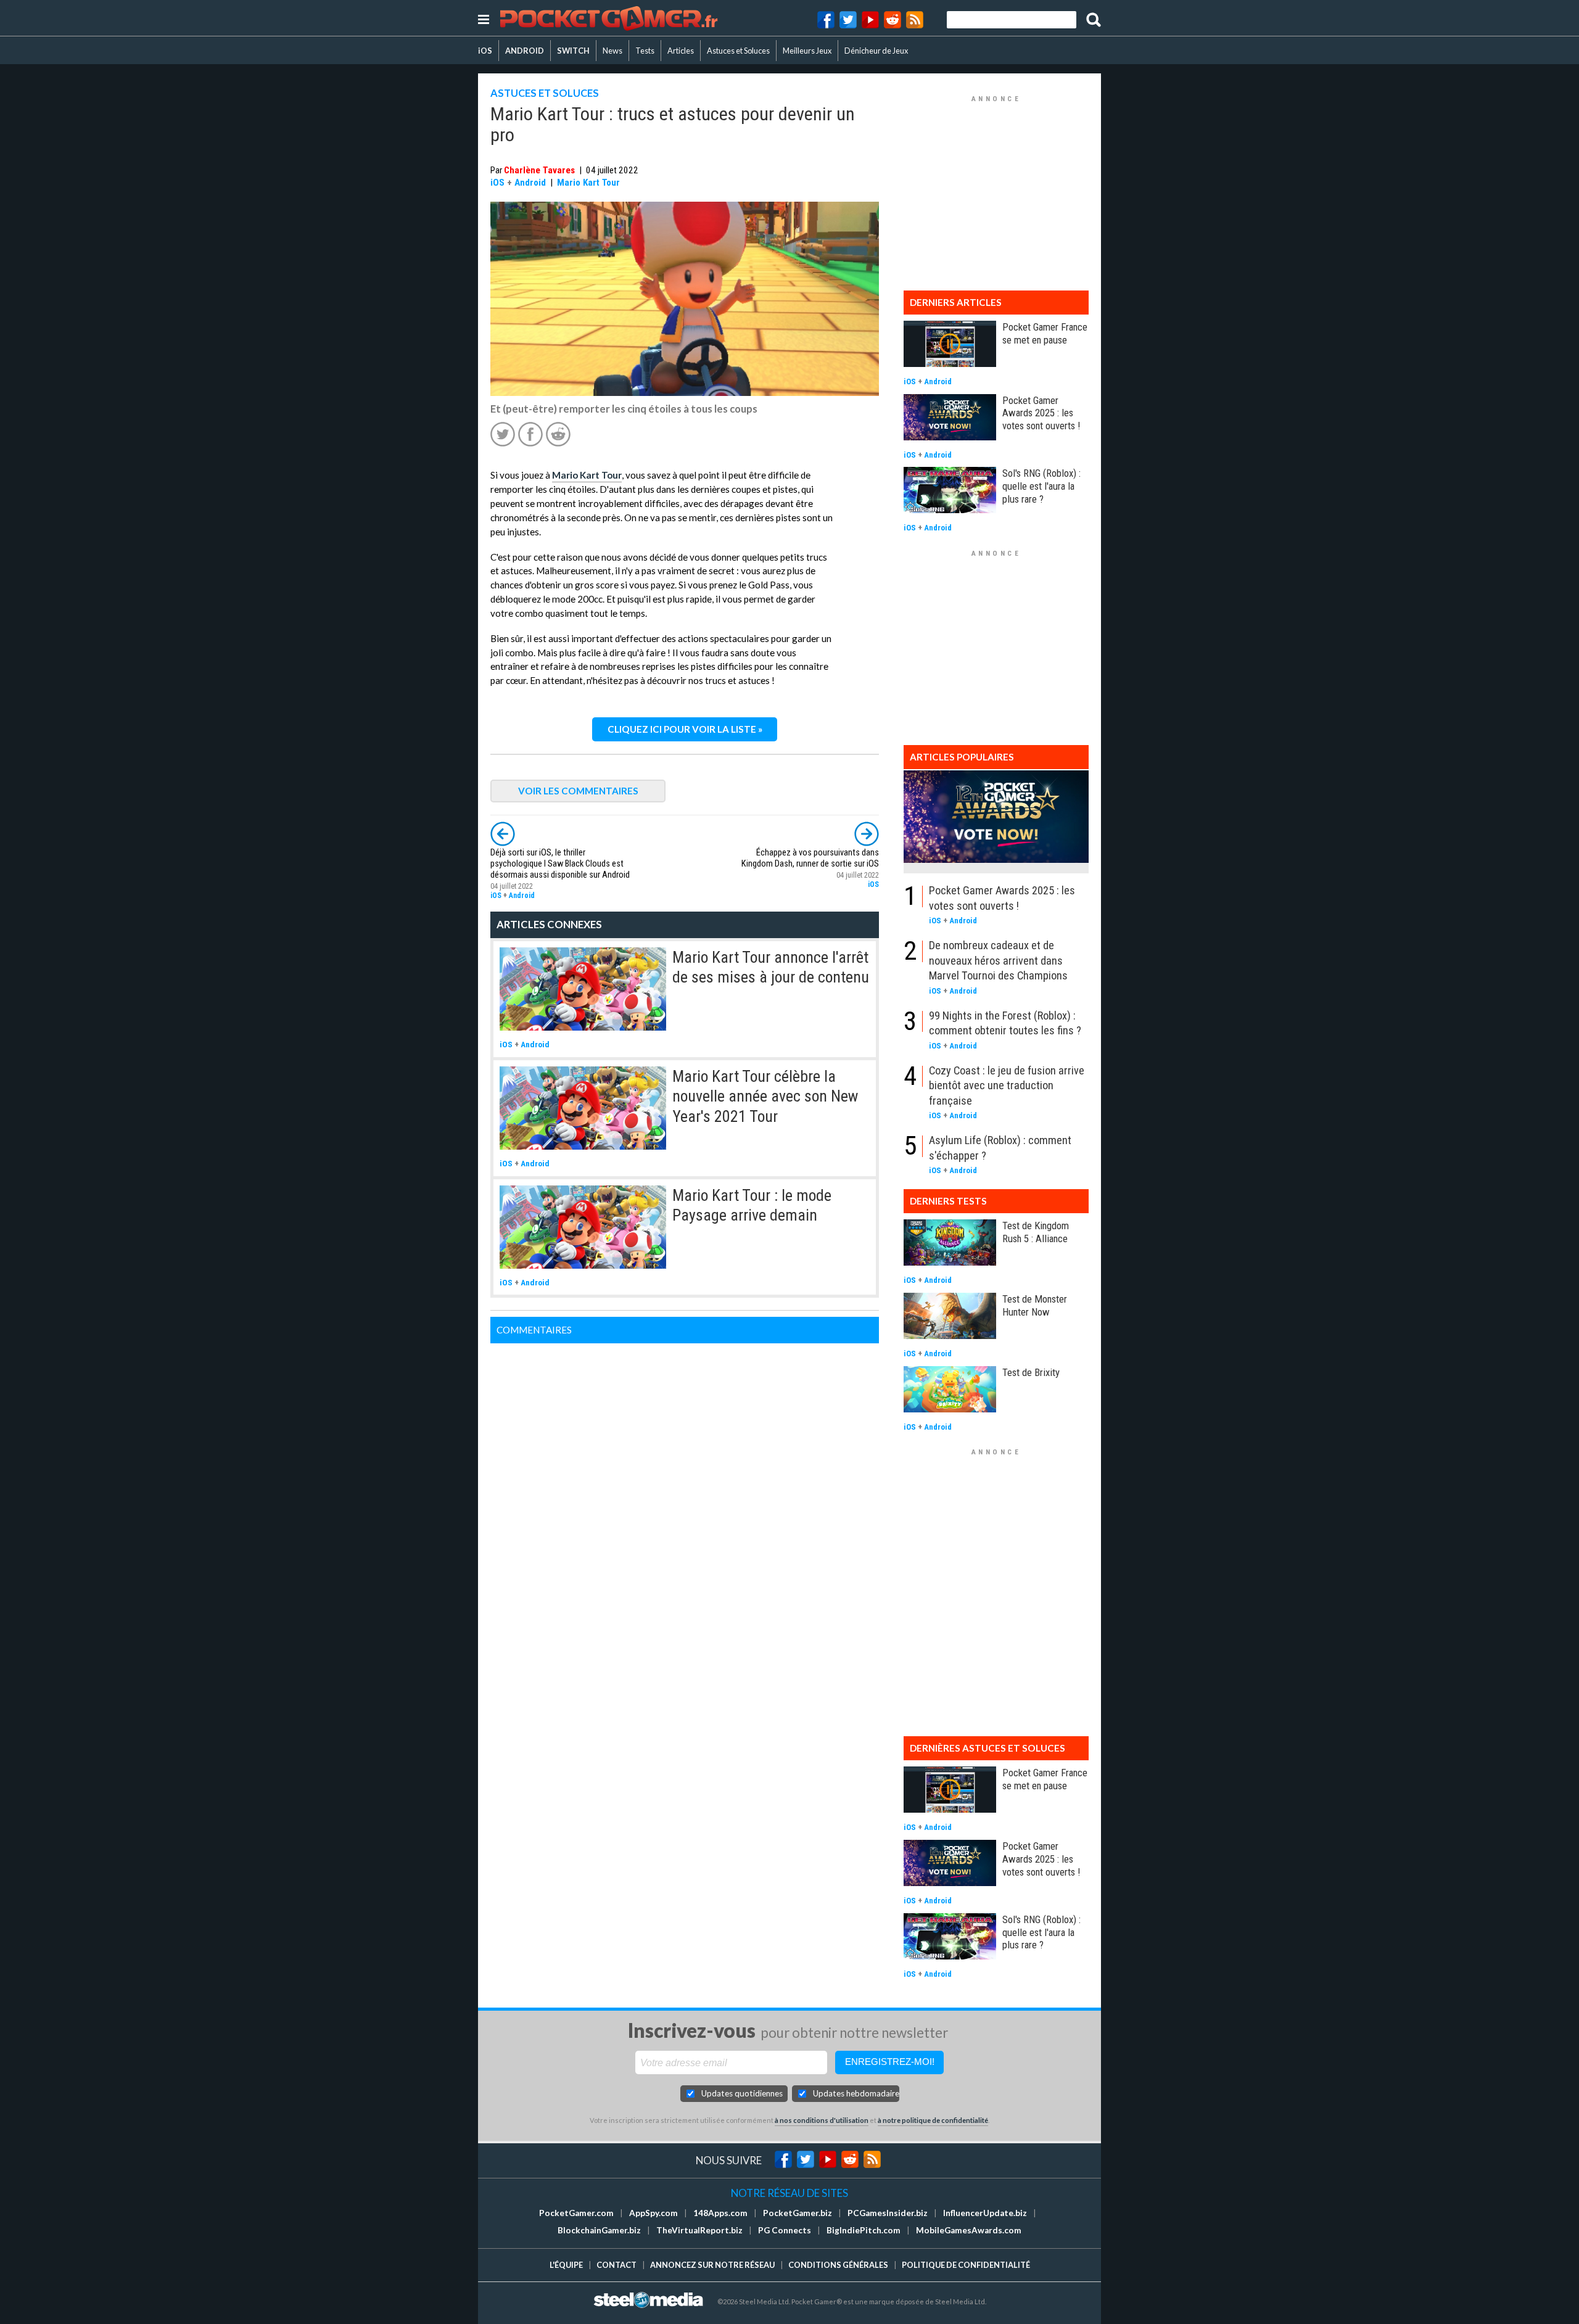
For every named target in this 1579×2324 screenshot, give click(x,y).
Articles (681, 51)
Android (530, 183)
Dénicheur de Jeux (876, 51)
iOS (485, 51)
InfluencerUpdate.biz (985, 2213)
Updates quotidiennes (742, 2093)
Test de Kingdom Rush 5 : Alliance (1036, 1232)
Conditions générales (838, 2265)
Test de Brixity (1031, 1372)
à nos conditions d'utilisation (822, 2120)
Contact (616, 2265)
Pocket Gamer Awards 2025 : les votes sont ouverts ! (1041, 413)
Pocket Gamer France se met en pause (1045, 333)
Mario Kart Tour (588, 183)
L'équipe (566, 2265)
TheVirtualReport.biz (699, 2230)
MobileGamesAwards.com (969, 2230)
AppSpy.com (653, 2213)
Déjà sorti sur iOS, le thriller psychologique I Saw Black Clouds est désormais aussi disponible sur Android (560, 864)
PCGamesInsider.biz (888, 2213)
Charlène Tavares (539, 170)
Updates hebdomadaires (856, 2093)
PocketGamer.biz (798, 2213)
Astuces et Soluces (738, 51)
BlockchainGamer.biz (599, 2230)
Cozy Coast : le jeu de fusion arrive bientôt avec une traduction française (1007, 1086)
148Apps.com (720, 2213)
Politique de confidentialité (966, 2265)
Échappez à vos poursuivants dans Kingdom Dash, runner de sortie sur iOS (810, 858)
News (612, 51)
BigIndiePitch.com (864, 2230)
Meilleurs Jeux (807, 51)
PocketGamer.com (576, 2213)
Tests (645, 51)
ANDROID (525, 51)
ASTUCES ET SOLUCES (545, 93)
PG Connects (785, 2230)
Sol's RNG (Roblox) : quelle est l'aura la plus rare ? (1041, 486)
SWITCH (573, 51)
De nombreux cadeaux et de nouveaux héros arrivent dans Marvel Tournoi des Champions (998, 960)
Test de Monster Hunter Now (1035, 1305)
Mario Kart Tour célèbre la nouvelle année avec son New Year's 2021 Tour (765, 1096)
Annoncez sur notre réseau (712, 2265)
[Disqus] (685, 1498)
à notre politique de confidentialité (933, 2120)
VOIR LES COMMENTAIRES (578, 791)
